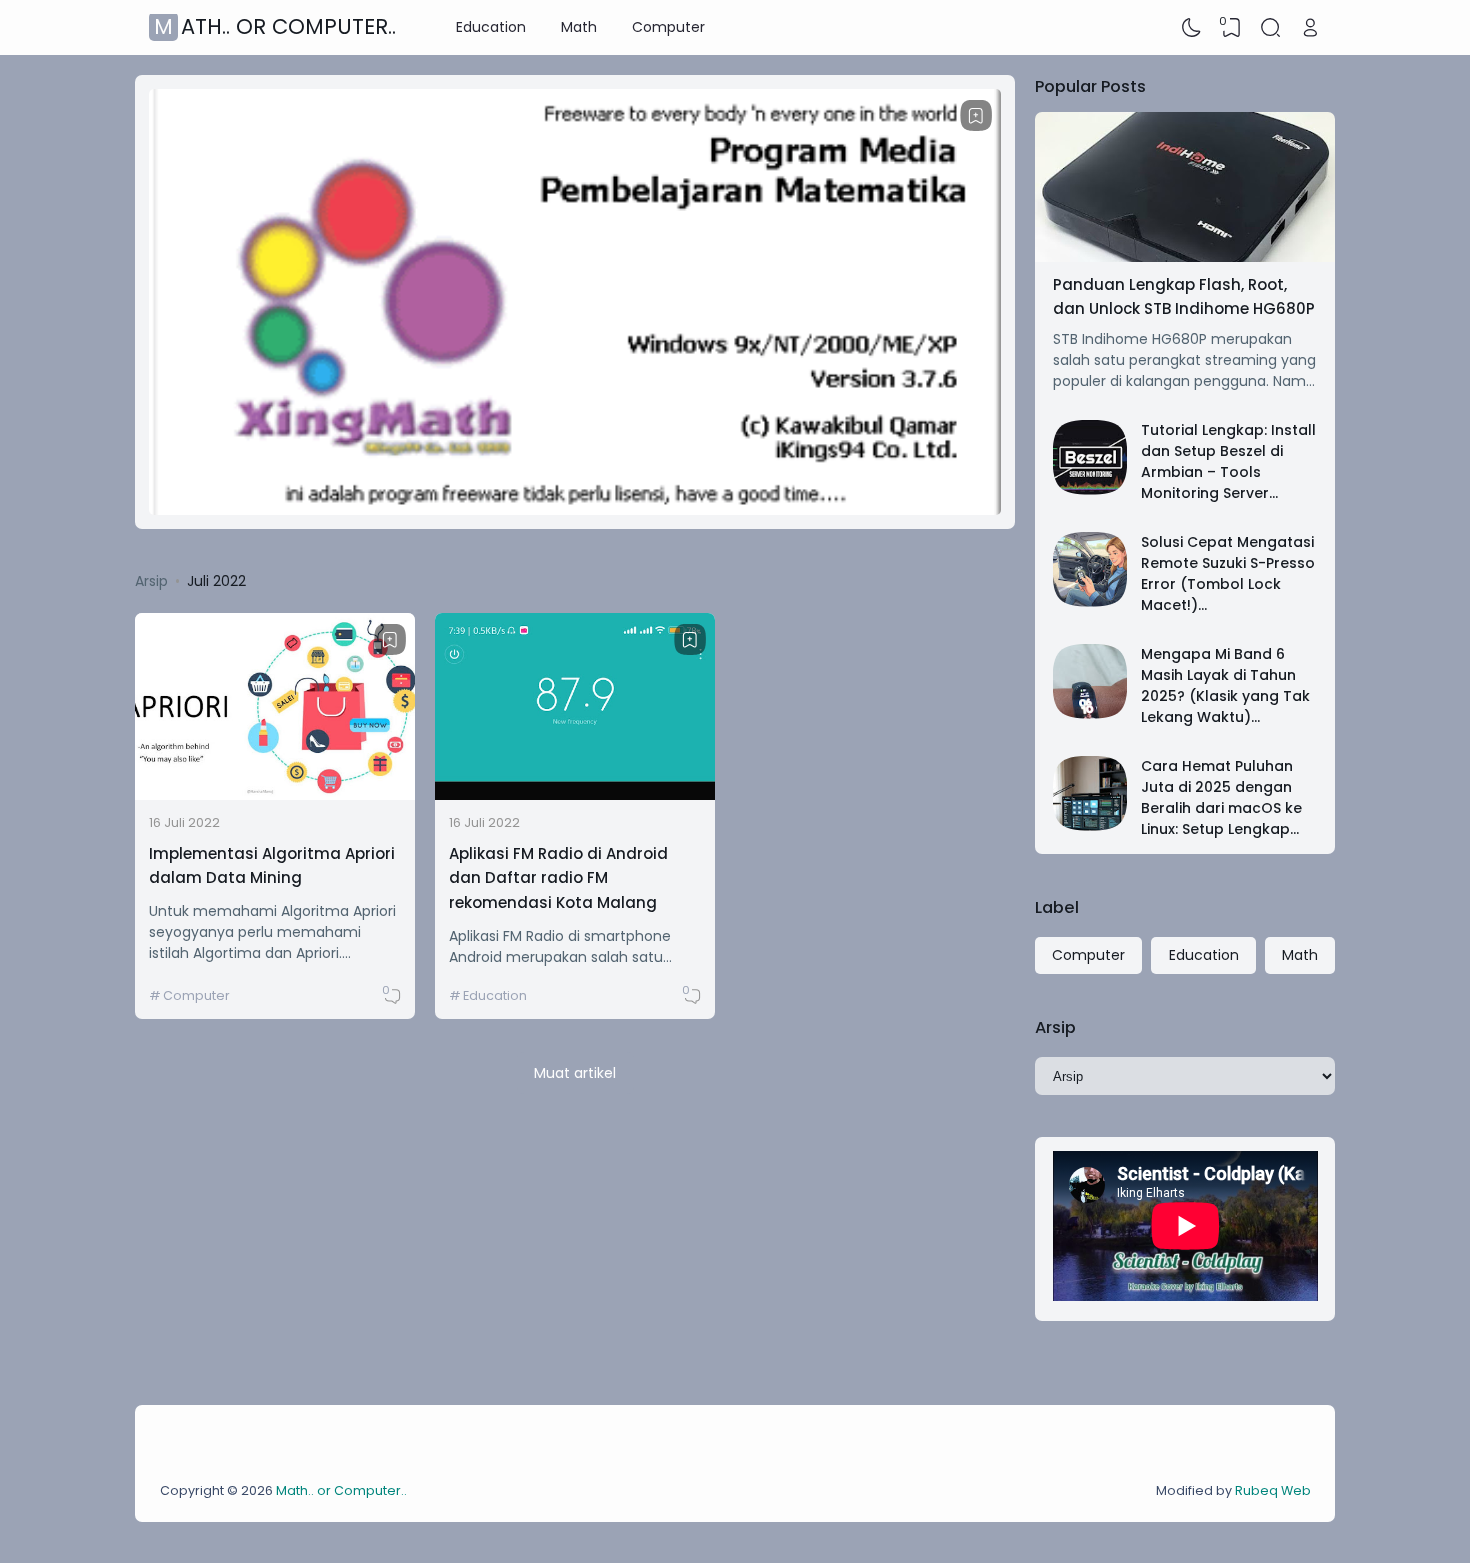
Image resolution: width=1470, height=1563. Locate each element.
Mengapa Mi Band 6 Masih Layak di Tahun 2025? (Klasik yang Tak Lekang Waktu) (1225, 685)
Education (491, 27)
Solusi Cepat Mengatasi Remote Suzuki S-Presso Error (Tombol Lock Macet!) (1228, 573)
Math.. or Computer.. (275, 27)
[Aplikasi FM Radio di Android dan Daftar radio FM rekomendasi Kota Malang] (575, 795)
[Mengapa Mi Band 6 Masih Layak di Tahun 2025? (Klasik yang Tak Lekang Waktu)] (1090, 714)
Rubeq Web (1273, 1490)
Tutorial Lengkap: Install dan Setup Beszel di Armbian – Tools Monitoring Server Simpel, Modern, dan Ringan (1228, 482)
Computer (668, 27)
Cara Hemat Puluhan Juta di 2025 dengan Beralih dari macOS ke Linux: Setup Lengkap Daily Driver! (1221, 808)
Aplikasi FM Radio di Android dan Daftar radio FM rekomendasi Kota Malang (558, 878)
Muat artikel (575, 1073)
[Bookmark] (976, 116)
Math (579, 27)
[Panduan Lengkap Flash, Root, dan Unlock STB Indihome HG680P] (1185, 257)
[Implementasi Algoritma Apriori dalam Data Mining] (275, 795)
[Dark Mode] (1192, 28)
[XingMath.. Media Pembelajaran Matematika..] (575, 510)
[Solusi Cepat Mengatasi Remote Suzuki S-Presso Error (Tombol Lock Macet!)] (1090, 602)
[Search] (1271, 28)
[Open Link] (1310, 28)
